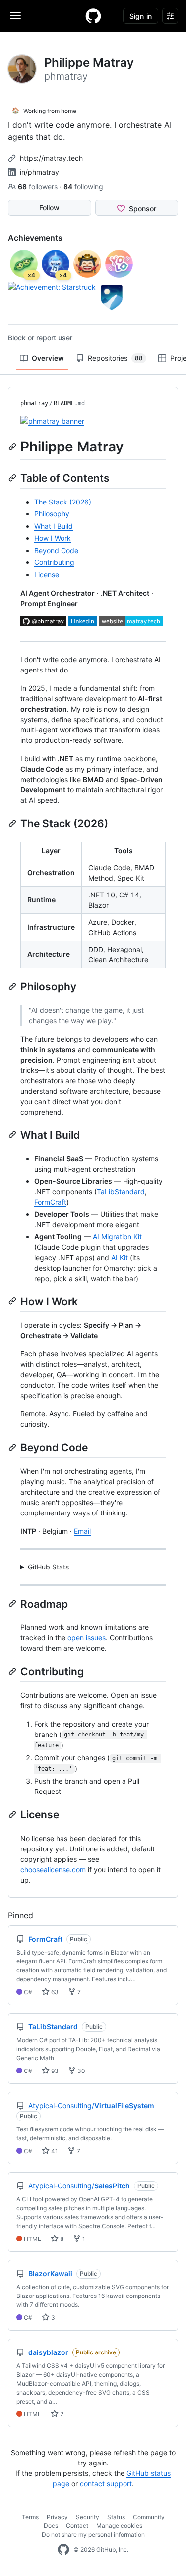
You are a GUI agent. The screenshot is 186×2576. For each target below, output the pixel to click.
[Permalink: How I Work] (13, 1301)
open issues (87, 1638)
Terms (30, 2517)
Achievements (35, 238)
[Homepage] (93, 16)
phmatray (34, 403)
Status (116, 2517)
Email (82, 1531)
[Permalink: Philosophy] (13, 986)
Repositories (115, 358)
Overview (48, 358)
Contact (77, 2526)
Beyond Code (56, 550)
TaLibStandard (121, 1192)
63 (54, 1992)
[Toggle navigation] (15, 15)
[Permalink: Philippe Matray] (13, 447)
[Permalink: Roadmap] (13, 1604)
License (47, 575)
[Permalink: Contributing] (13, 1671)
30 (81, 2071)
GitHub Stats (48, 1567)
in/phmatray (39, 172)
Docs (51, 2526)
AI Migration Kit (117, 1237)
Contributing (54, 562)
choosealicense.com (53, 1870)
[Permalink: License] (13, 1814)
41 (54, 2151)
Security (88, 2517)
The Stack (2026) (63, 502)
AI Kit (120, 1258)
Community (149, 2517)
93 (54, 2071)
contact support (106, 2484)
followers (39, 187)
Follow (49, 207)
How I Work (53, 538)
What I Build (54, 526)
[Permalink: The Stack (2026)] (13, 823)
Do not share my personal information (93, 2535)
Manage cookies (119, 2526)
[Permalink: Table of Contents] (13, 478)
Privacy (57, 2517)
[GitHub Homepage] (63, 2550)
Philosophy (52, 514)
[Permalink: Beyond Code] (13, 1447)
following (83, 187)
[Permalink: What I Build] (13, 1134)
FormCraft (50, 1202)
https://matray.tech (51, 158)
